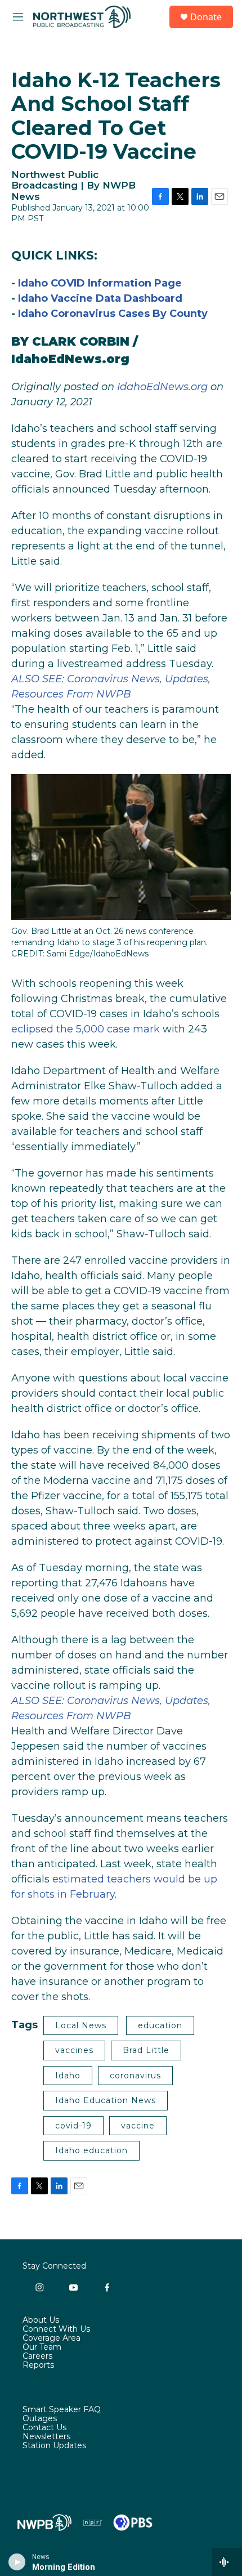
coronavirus (135, 2076)
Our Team (42, 2347)
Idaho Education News (106, 2100)
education (160, 2025)
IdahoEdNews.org (70, 359)
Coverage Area (51, 2338)
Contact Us (44, 2428)
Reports (38, 2365)
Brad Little (146, 2050)
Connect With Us (56, 2329)
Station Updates (54, 2446)
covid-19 (73, 2126)
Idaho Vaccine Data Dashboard (100, 298)
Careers (37, 2356)
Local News (81, 2025)
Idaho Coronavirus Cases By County (113, 314)
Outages (40, 2419)
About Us (41, 2320)
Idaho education (91, 2150)
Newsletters (46, 2437)
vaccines (74, 2050)
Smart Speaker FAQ (62, 2410)
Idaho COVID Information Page (100, 283)
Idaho (68, 2076)
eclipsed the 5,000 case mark (86, 1029)
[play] (17, 2562)
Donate (206, 17)
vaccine (138, 2126)
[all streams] (227, 2562)
